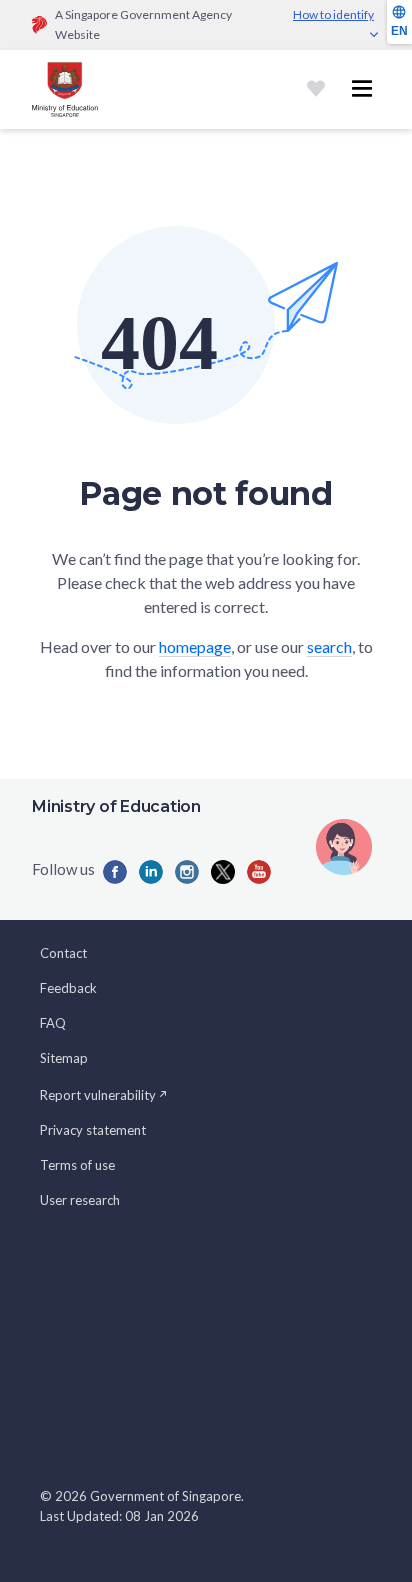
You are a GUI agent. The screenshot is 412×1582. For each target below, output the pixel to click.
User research (80, 1200)
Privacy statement (93, 1130)
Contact (63, 953)
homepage (195, 646)
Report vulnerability (98, 1095)
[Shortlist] (316, 89)
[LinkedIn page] (151, 872)
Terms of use (77, 1165)
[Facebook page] (115, 872)
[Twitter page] (223, 872)
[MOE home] (65, 89)
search (329, 646)
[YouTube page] (259, 872)
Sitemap (64, 1058)
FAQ (53, 1023)
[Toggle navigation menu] (362, 89)
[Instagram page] (187, 872)
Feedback (68, 988)
